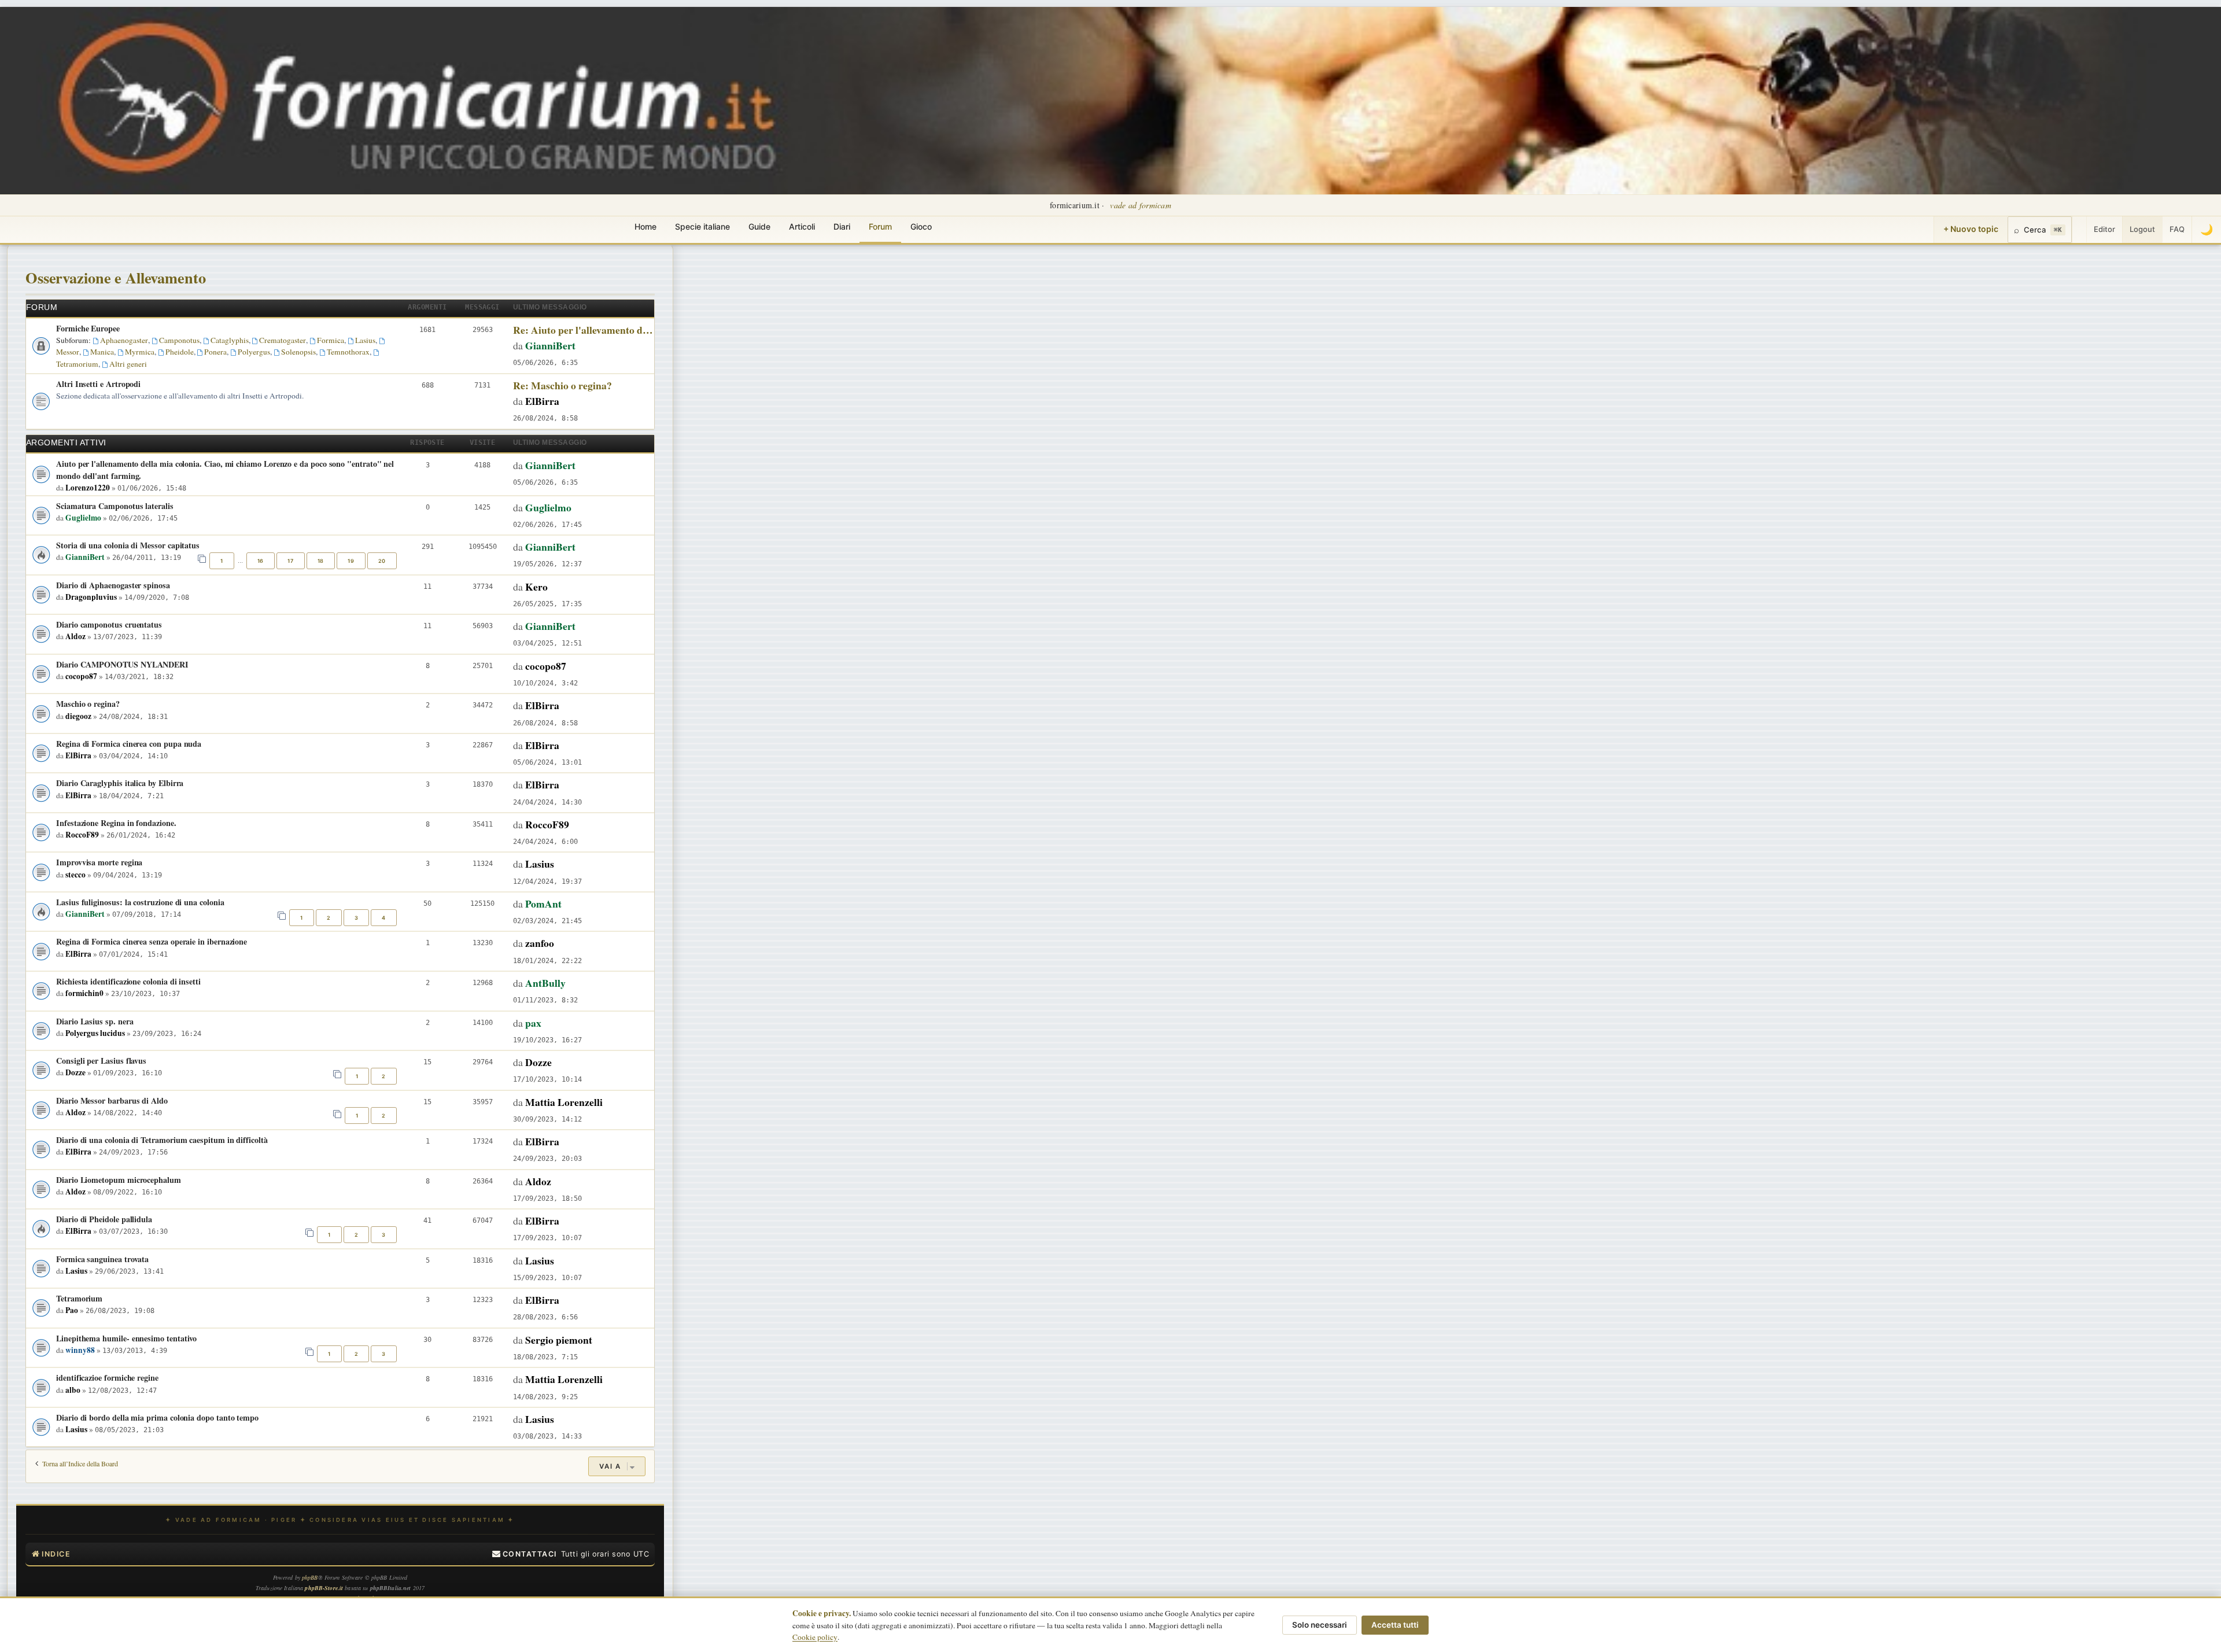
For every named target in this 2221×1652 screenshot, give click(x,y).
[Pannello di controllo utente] (2079, 230)
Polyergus (254, 352)
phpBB (310, 1577)
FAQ (2177, 229)
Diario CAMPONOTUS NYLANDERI (122, 664)
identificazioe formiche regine (107, 1378)
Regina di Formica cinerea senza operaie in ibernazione (152, 941)
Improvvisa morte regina (99, 862)
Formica (331, 340)
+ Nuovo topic (1971, 229)
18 (321, 561)
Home (645, 226)
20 (382, 561)
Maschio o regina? (88, 704)
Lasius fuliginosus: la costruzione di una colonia (140, 902)
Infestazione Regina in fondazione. (116, 823)
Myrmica (140, 352)
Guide (759, 226)
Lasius (365, 340)
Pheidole (180, 352)
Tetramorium (79, 1298)
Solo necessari (1320, 1625)
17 (290, 561)
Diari (842, 226)
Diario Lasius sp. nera (95, 1021)
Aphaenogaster (124, 340)
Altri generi (128, 364)
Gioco (921, 226)
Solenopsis (298, 352)
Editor (2104, 229)
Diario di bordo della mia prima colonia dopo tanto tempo (157, 1417)
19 (351, 561)
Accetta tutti (1395, 1625)
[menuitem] (525, 1554)
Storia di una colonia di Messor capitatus (128, 545)
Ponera (215, 352)
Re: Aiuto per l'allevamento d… (583, 330)
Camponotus (179, 340)
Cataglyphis (230, 340)
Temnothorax (348, 352)
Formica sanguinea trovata (102, 1259)
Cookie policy (815, 1637)
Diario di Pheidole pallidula (104, 1219)
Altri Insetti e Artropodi (98, 384)
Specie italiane (702, 226)
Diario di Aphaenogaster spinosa (113, 585)
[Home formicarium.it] (1110, 101)
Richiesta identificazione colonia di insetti (128, 981)
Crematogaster (283, 340)
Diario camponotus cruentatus (109, 624)
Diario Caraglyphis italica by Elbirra (120, 783)
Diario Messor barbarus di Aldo (112, 1100)
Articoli (802, 226)
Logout (2142, 229)
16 (261, 561)
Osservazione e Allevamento (116, 277)
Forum (880, 226)
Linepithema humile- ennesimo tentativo (126, 1338)
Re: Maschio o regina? (562, 385)
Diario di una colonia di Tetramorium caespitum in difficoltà (162, 1140)
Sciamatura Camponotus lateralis (115, 506)
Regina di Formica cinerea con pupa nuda (129, 744)
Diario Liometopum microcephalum (119, 1180)
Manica (102, 352)
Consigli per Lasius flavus (101, 1061)
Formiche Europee (88, 328)
